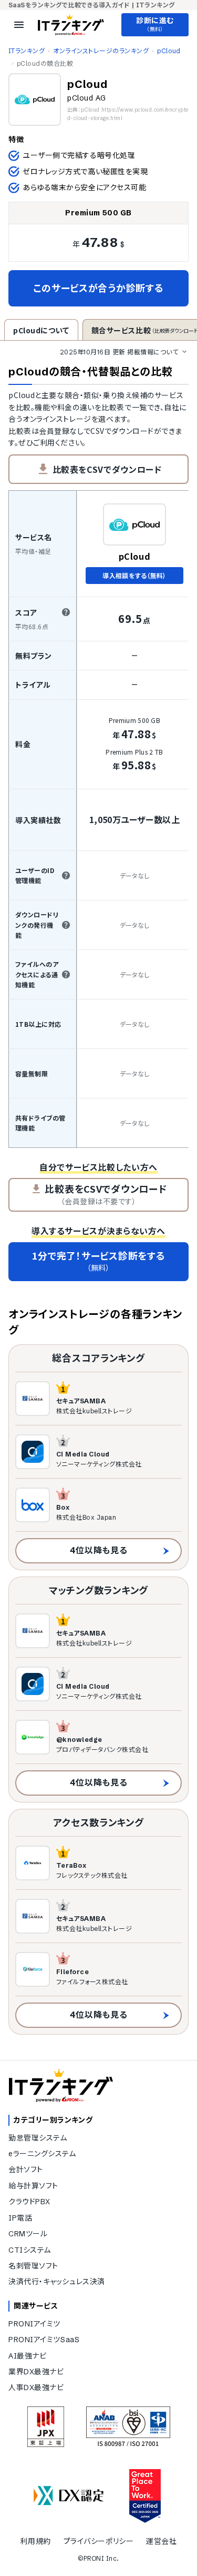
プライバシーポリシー (99, 2541)
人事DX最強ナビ (36, 2387)
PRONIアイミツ (34, 2324)
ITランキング (27, 51)
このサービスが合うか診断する (98, 288)
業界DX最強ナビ (36, 2372)
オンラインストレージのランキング (101, 51)
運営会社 (161, 2541)
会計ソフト (26, 2169)
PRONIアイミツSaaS (44, 2340)
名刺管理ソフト (33, 2266)
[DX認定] (69, 2496)
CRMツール (28, 2234)
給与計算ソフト (33, 2186)
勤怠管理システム (38, 2138)
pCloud (169, 51)
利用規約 (35, 2541)
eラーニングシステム (42, 2154)
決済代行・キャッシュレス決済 (57, 2282)
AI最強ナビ (27, 2356)
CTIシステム (30, 2250)
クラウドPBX (29, 2202)
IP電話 (20, 2218)
